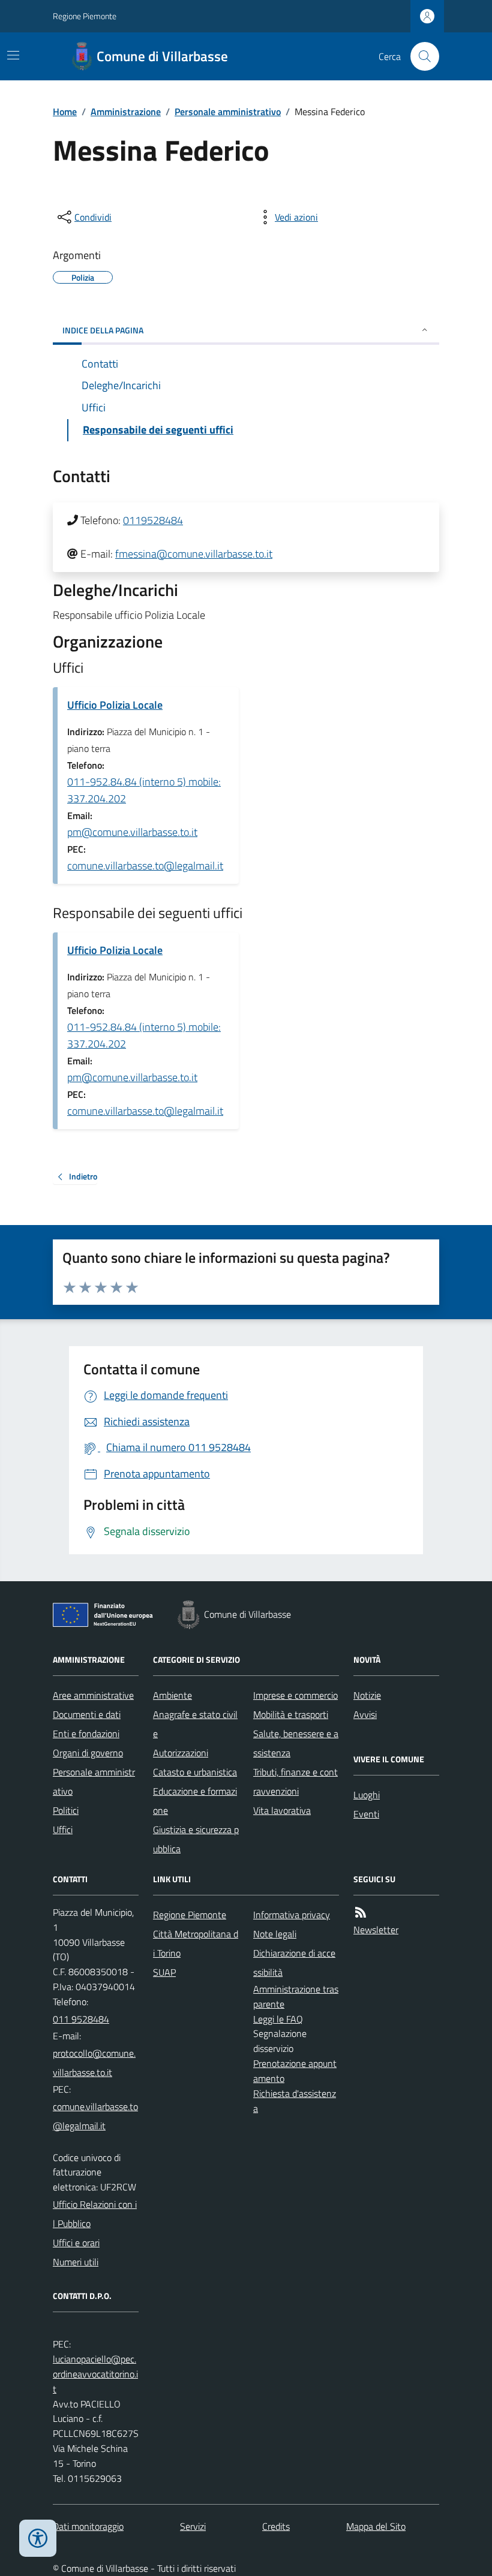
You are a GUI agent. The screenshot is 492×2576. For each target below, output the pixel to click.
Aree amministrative (93, 1695)
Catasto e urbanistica (195, 1772)
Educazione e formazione (195, 1801)
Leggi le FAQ (278, 2019)
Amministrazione (126, 112)
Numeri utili (76, 2262)
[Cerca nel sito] (420, 56)
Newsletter (376, 1930)
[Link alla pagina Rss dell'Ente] (361, 1913)
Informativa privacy (292, 1915)
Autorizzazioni (181, 1753)
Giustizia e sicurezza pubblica (196, 1839)
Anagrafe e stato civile (195, 1724)
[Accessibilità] (38, 2538)
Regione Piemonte (85, 16)
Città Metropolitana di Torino (196, 1943)
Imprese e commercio (295, 1695)
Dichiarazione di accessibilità (294, 1963)
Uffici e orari (76, 2243)
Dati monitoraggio (88, 2526)
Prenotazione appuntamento (295, 2071)
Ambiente (172, 1695)
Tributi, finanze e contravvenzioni (295, 1781)
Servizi (193, 2526)
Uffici (63, 1829)
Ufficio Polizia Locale (115, 705)
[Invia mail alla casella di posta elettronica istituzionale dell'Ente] (96, 2063)
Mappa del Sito (376, 2526)
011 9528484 (81, 2019)
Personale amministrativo (228, 112)
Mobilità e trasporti (291, 1714)
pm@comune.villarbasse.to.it (132, 832)
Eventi (366, 1814)
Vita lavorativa (282, 1810)
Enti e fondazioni (86, 1734)
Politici (66, 1810)
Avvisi (365, 1714)
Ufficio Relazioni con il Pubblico (95, 2214)
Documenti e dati (87, 1714)
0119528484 (153, 520)
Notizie (367, 1695)
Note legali (275, 1934)
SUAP (164, 1972)
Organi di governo (88, 1753)
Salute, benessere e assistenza (296, 1743)
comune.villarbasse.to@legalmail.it (145, 866)
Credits (276, 2526)
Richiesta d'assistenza (295, 2101)
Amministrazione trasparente (296, 1996)
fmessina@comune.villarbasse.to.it (194, 554)
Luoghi (367, 1795)
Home (65, 112)
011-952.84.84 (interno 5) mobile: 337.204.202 (144, 790)
